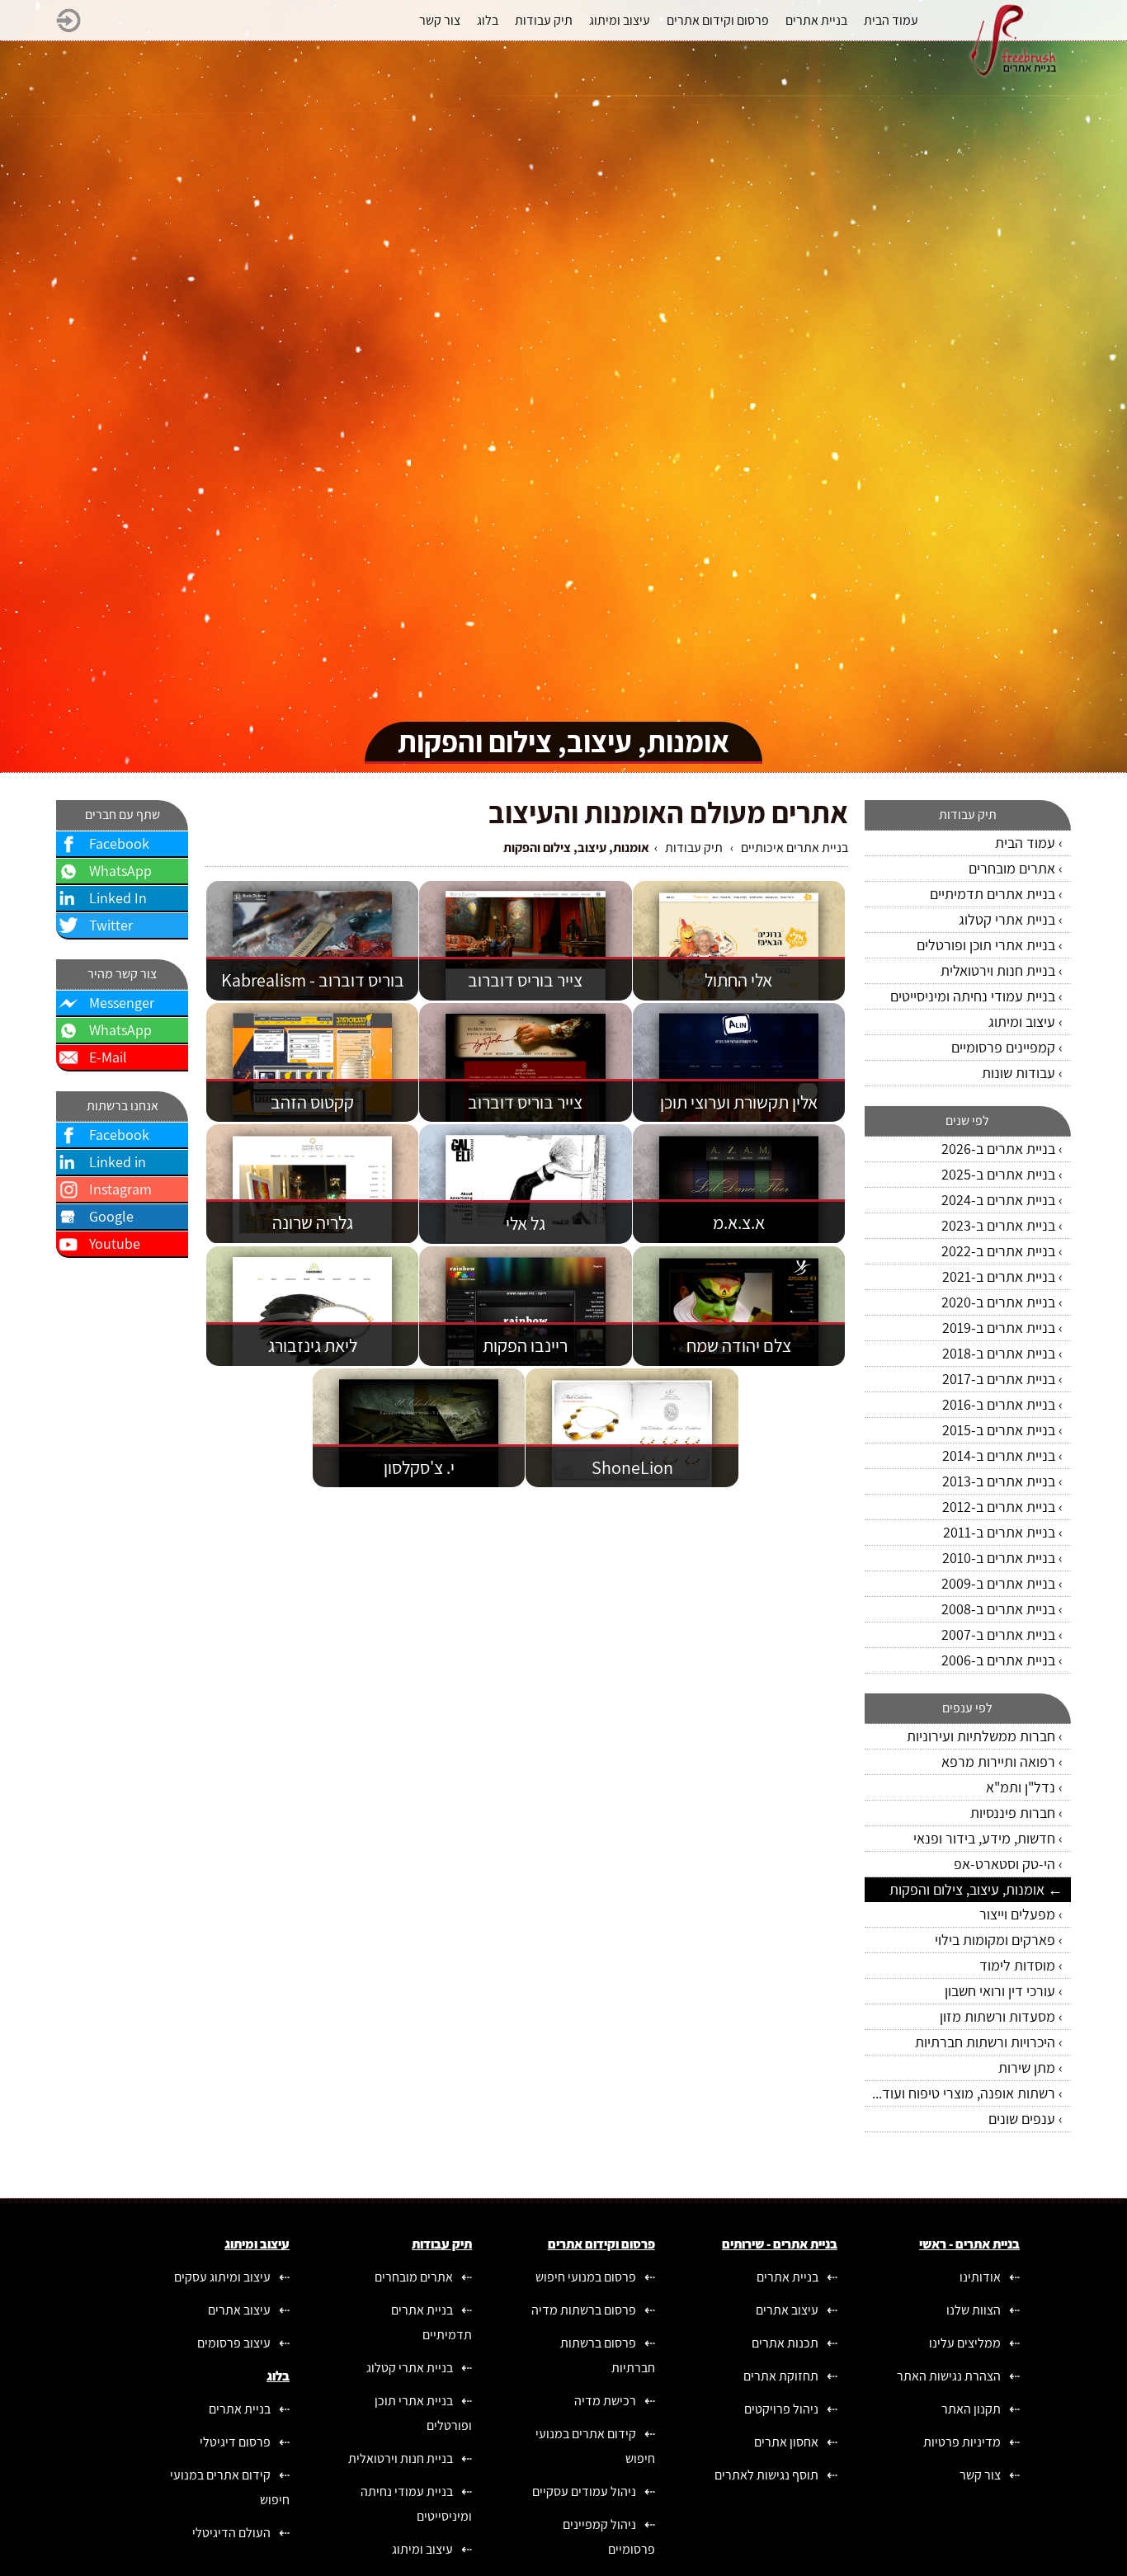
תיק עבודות (694, 848)
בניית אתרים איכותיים (795, 848)
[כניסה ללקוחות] (68, 28)
